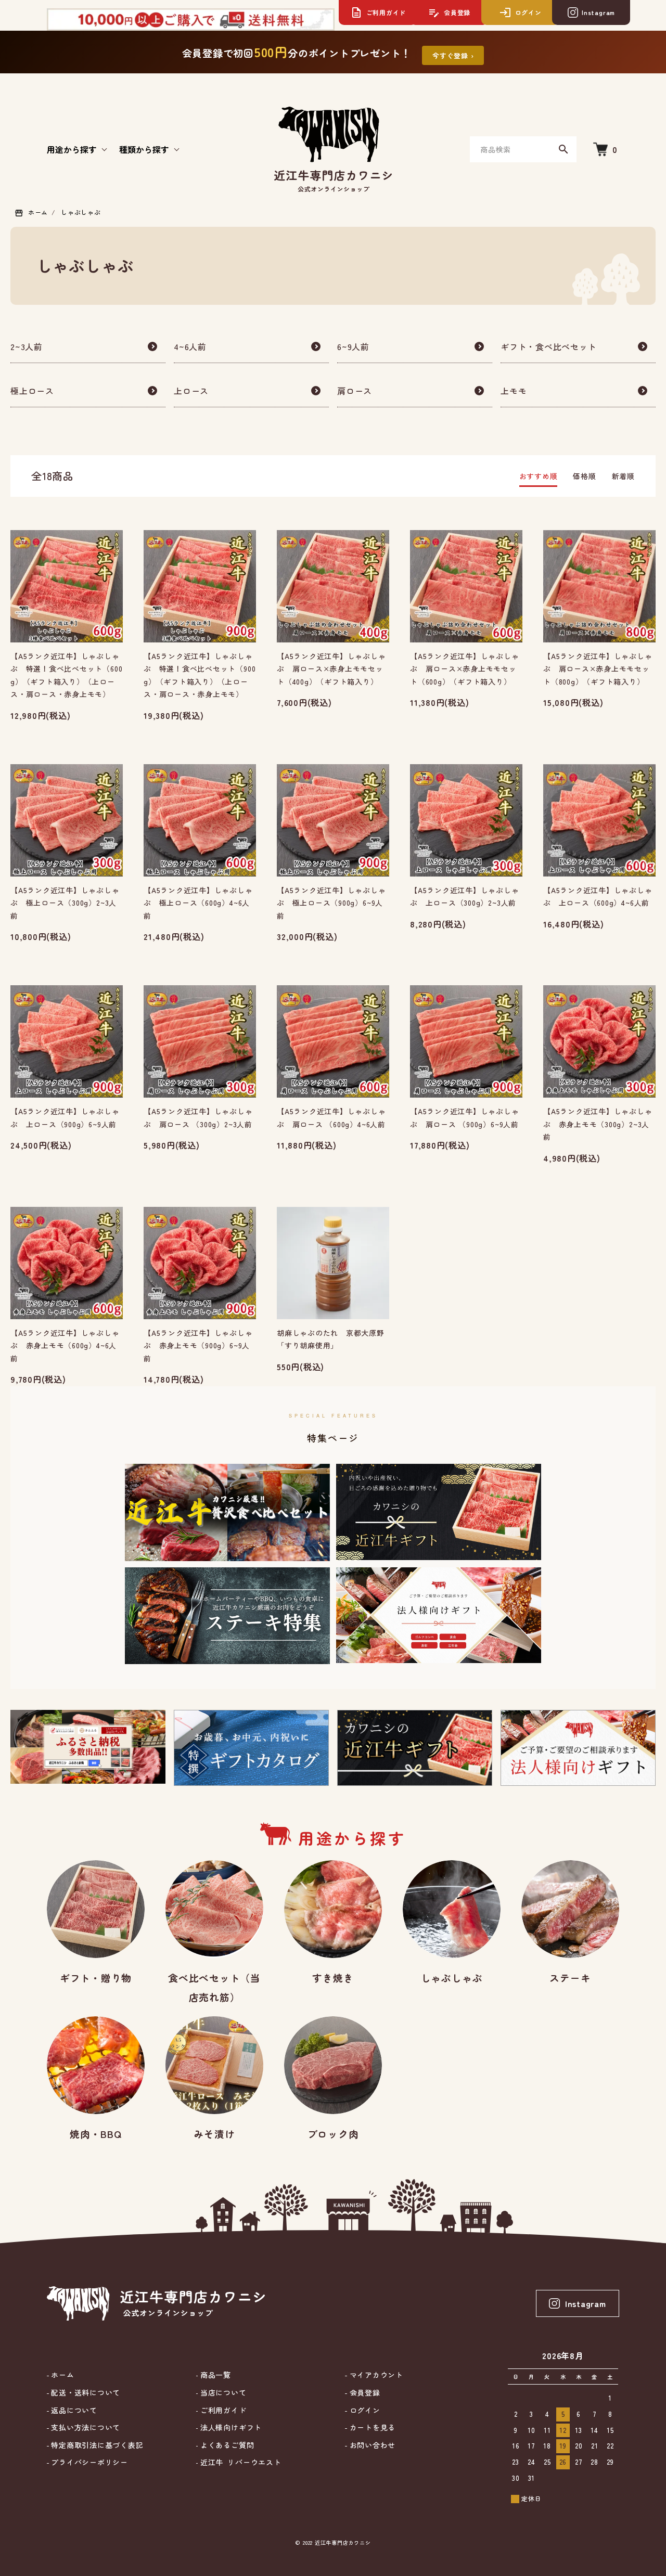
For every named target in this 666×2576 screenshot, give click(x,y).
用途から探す (72, 149)
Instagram (586, 2303)
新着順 (623, 476)
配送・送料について (85, 2393)
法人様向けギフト (230, 2427)
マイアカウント (375, 2375)
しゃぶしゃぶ (81, 212)
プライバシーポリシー (88, 2462)
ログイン (363, 2410)
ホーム (38, 212)
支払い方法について (85, 2427)
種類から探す (144, 149)
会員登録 (363, 2393)
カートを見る (371, 2427)
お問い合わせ (371, 2445)
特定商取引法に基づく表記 (96, 2445)
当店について (222, 2393)
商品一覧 (214, 2375)
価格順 (584, 476)
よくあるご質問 (226, 2445)
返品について (73, 2410)
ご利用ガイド (222, 2410)
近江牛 (239, 2462)
